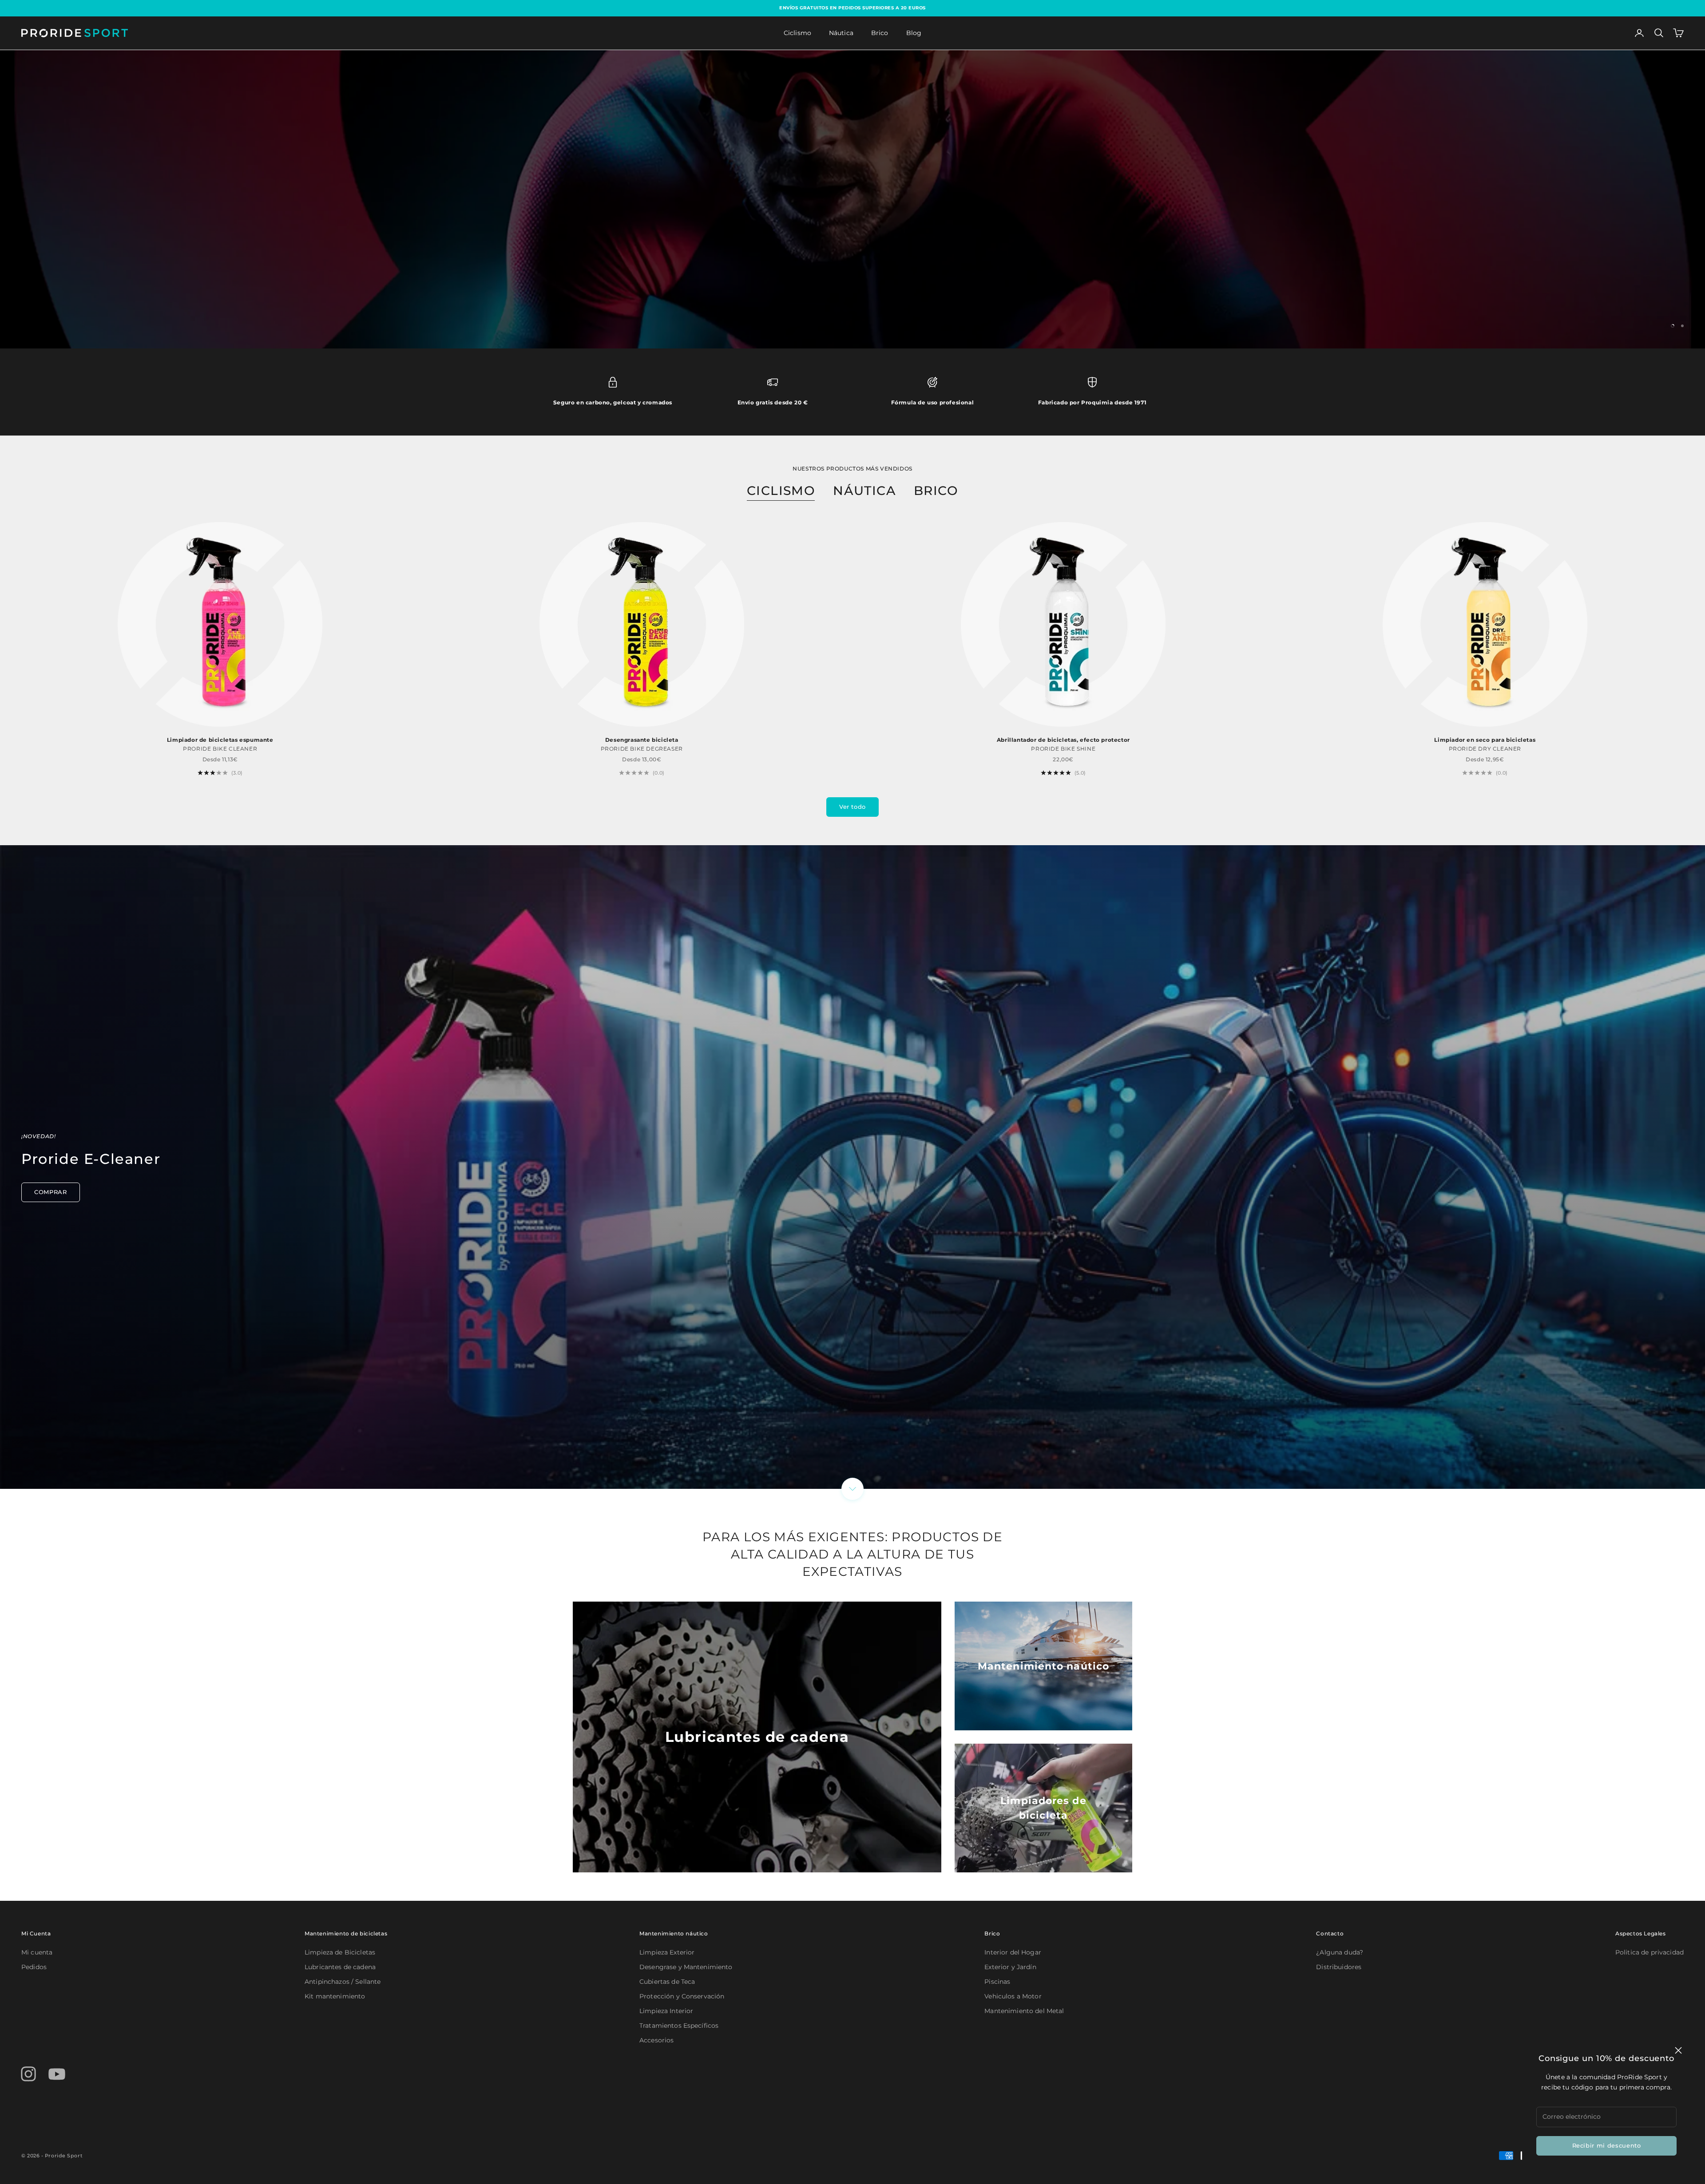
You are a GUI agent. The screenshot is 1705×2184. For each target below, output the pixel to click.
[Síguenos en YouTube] (57, 2074)
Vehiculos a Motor (1013, 1996)
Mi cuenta (37, 1952)
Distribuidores (1339, 1967)
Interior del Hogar (1013, 1952)
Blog (914, 33)
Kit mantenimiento (335, 1996)
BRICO (936, 491)
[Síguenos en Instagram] (28, 2074)
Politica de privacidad (1649, 1952)
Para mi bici (798, 226)
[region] (852, 199)
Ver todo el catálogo (907, 226)
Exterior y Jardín (1010, 1967)
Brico (880, 33)
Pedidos (34, 1967)
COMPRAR (51, 1192)
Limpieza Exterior (667, 1952)
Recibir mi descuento (1607, 2145)
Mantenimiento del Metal (1024, 2011)
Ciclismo (797, 33)
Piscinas (997, 1982)
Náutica (841, 33)
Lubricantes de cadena (340, 1967)
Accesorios (656, 2040)
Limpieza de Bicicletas (340, 1952)
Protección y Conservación (682, 1996)
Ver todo (852, 807)
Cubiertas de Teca (667, 1982)
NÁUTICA (864, 491)
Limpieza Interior (666, 2011)
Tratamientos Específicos (679, 2026)
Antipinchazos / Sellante (343, 1982)
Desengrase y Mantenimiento (686, 1967)
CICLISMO (781, 491)
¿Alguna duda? (1340, 1952)
